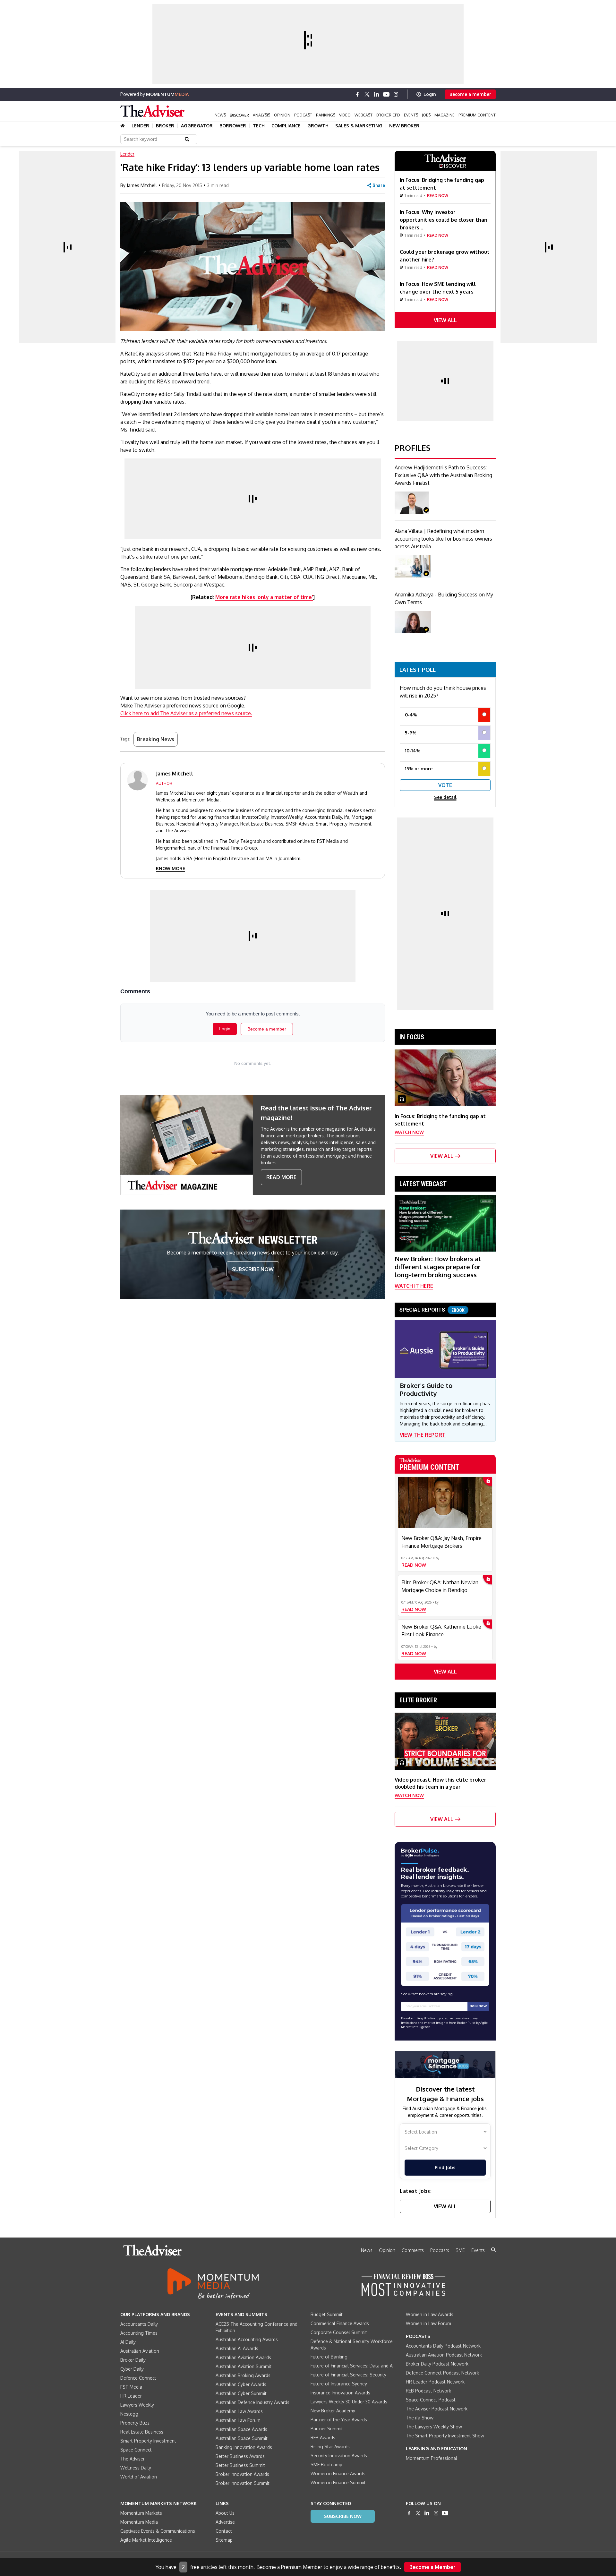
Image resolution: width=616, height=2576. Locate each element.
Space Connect (136, 2450)
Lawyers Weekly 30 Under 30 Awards (349, 2402)
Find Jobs (445, 2167)
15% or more (419, 769)
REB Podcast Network (428, 2391)
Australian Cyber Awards (241, 2384)
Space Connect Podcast (431, 2400)
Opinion (282, 115)
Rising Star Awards (330, 2447)
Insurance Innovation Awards (340, 2393)
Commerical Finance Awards (340, 2323)
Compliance (286, 126)
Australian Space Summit (242, 2438)
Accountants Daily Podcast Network (443, 2346)
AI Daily (128, 2342)
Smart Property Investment (148, 2441)
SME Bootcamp (326, 2465)
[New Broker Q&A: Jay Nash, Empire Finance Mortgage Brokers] (445, 1502)
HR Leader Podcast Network (435, 2382)
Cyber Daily (132, 2369)
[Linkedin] (377, 94)
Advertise (225, 2522)
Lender (140, 126)
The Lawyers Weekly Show (434, 2427)
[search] (493, 2250)
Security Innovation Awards (339, 2456)
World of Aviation (139, 2477)
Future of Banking (329, 2357)
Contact (224, 2531)
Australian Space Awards (241, 2429)
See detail (445, 797)
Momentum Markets (141, 2513)
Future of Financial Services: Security (348, 2375)
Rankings (326, 115)
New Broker (404, 126)
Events (411, 115)
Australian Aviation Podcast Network (444, 2355)
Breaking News (156, 739)
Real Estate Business (142, 2432)
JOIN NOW (479, 2006)
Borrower (233, 126)
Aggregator (197, 126)
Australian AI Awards (237, 2348)
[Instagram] (396, 94)
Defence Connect (138, 2378)
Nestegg (129, 2414)
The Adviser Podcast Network (437, 2409)
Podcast (303, 115)
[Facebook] (357, 94)
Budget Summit (327, 2314)
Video (345, 115)
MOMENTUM (167, 94)
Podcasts (440, 2250)
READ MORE (281, 1177)
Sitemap (224, 2540)
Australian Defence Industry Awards (252, 2402)
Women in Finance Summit (338, 2482)
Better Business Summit (240, 2465)
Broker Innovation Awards (242, 2474)
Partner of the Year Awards (339, 2420)
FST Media (131, 2387)
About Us (225, 2513)
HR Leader (131, 2396)
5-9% (411, 733)
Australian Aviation (140, 2351)
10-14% (413, 751)
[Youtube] (386, 94)
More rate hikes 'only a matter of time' (264, 597)
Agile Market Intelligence (146, 2540)
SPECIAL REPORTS (432, 1310)
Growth (318, 126)
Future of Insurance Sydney (339, 2384)
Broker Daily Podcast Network (437, 2364)
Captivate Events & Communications (158, 2531)
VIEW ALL (445, 320)
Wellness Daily (136, 2468)
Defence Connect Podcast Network (442, 2373)
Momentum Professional (432, 2458)
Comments (413, 2250)
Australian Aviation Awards (243, 2357)
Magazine (445, 115)
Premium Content (477, 115)
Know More (171, 868)
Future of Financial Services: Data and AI (352, 2366)
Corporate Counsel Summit (339, 2332)
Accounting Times (139, 2333)
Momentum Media (139, 2522)
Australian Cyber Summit (241, 2393)
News (220, 115)
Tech (259, 126)
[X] (367, 94)
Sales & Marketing (359, 126)
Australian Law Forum (238, 2420)
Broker (165, 126)
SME (460, 2250)
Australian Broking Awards (243, 2375)
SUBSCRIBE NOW (253, 1269)
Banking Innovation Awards (244, 2447)
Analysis (261, 115)
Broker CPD (388, 115)
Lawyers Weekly (137, 2405)
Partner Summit (327, 2429)
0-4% (411, 715)
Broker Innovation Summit (243, 2483)
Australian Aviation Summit (244, 2366)
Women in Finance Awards (338, 2473)
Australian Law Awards (239, 2411)
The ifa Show (420, 2418)
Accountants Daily (139, 2324)
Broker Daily (133, 2360)
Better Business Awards (240, 2456)
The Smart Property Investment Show (445, 2436)
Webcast (364, 115)
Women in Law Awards (430, 2314)
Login (430, 94)
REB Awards (323, 2438)
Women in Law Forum (428, 2323)
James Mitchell (142, 185)
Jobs (426, 115)
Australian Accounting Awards (247, 2339)
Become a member (470, 94)
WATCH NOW (409, 1132)
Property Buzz (135, 2423)
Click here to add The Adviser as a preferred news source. (186, 713)
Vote (445, 785)
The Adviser (133, 2459)
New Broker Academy (333, 2411)
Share (379, 185)
